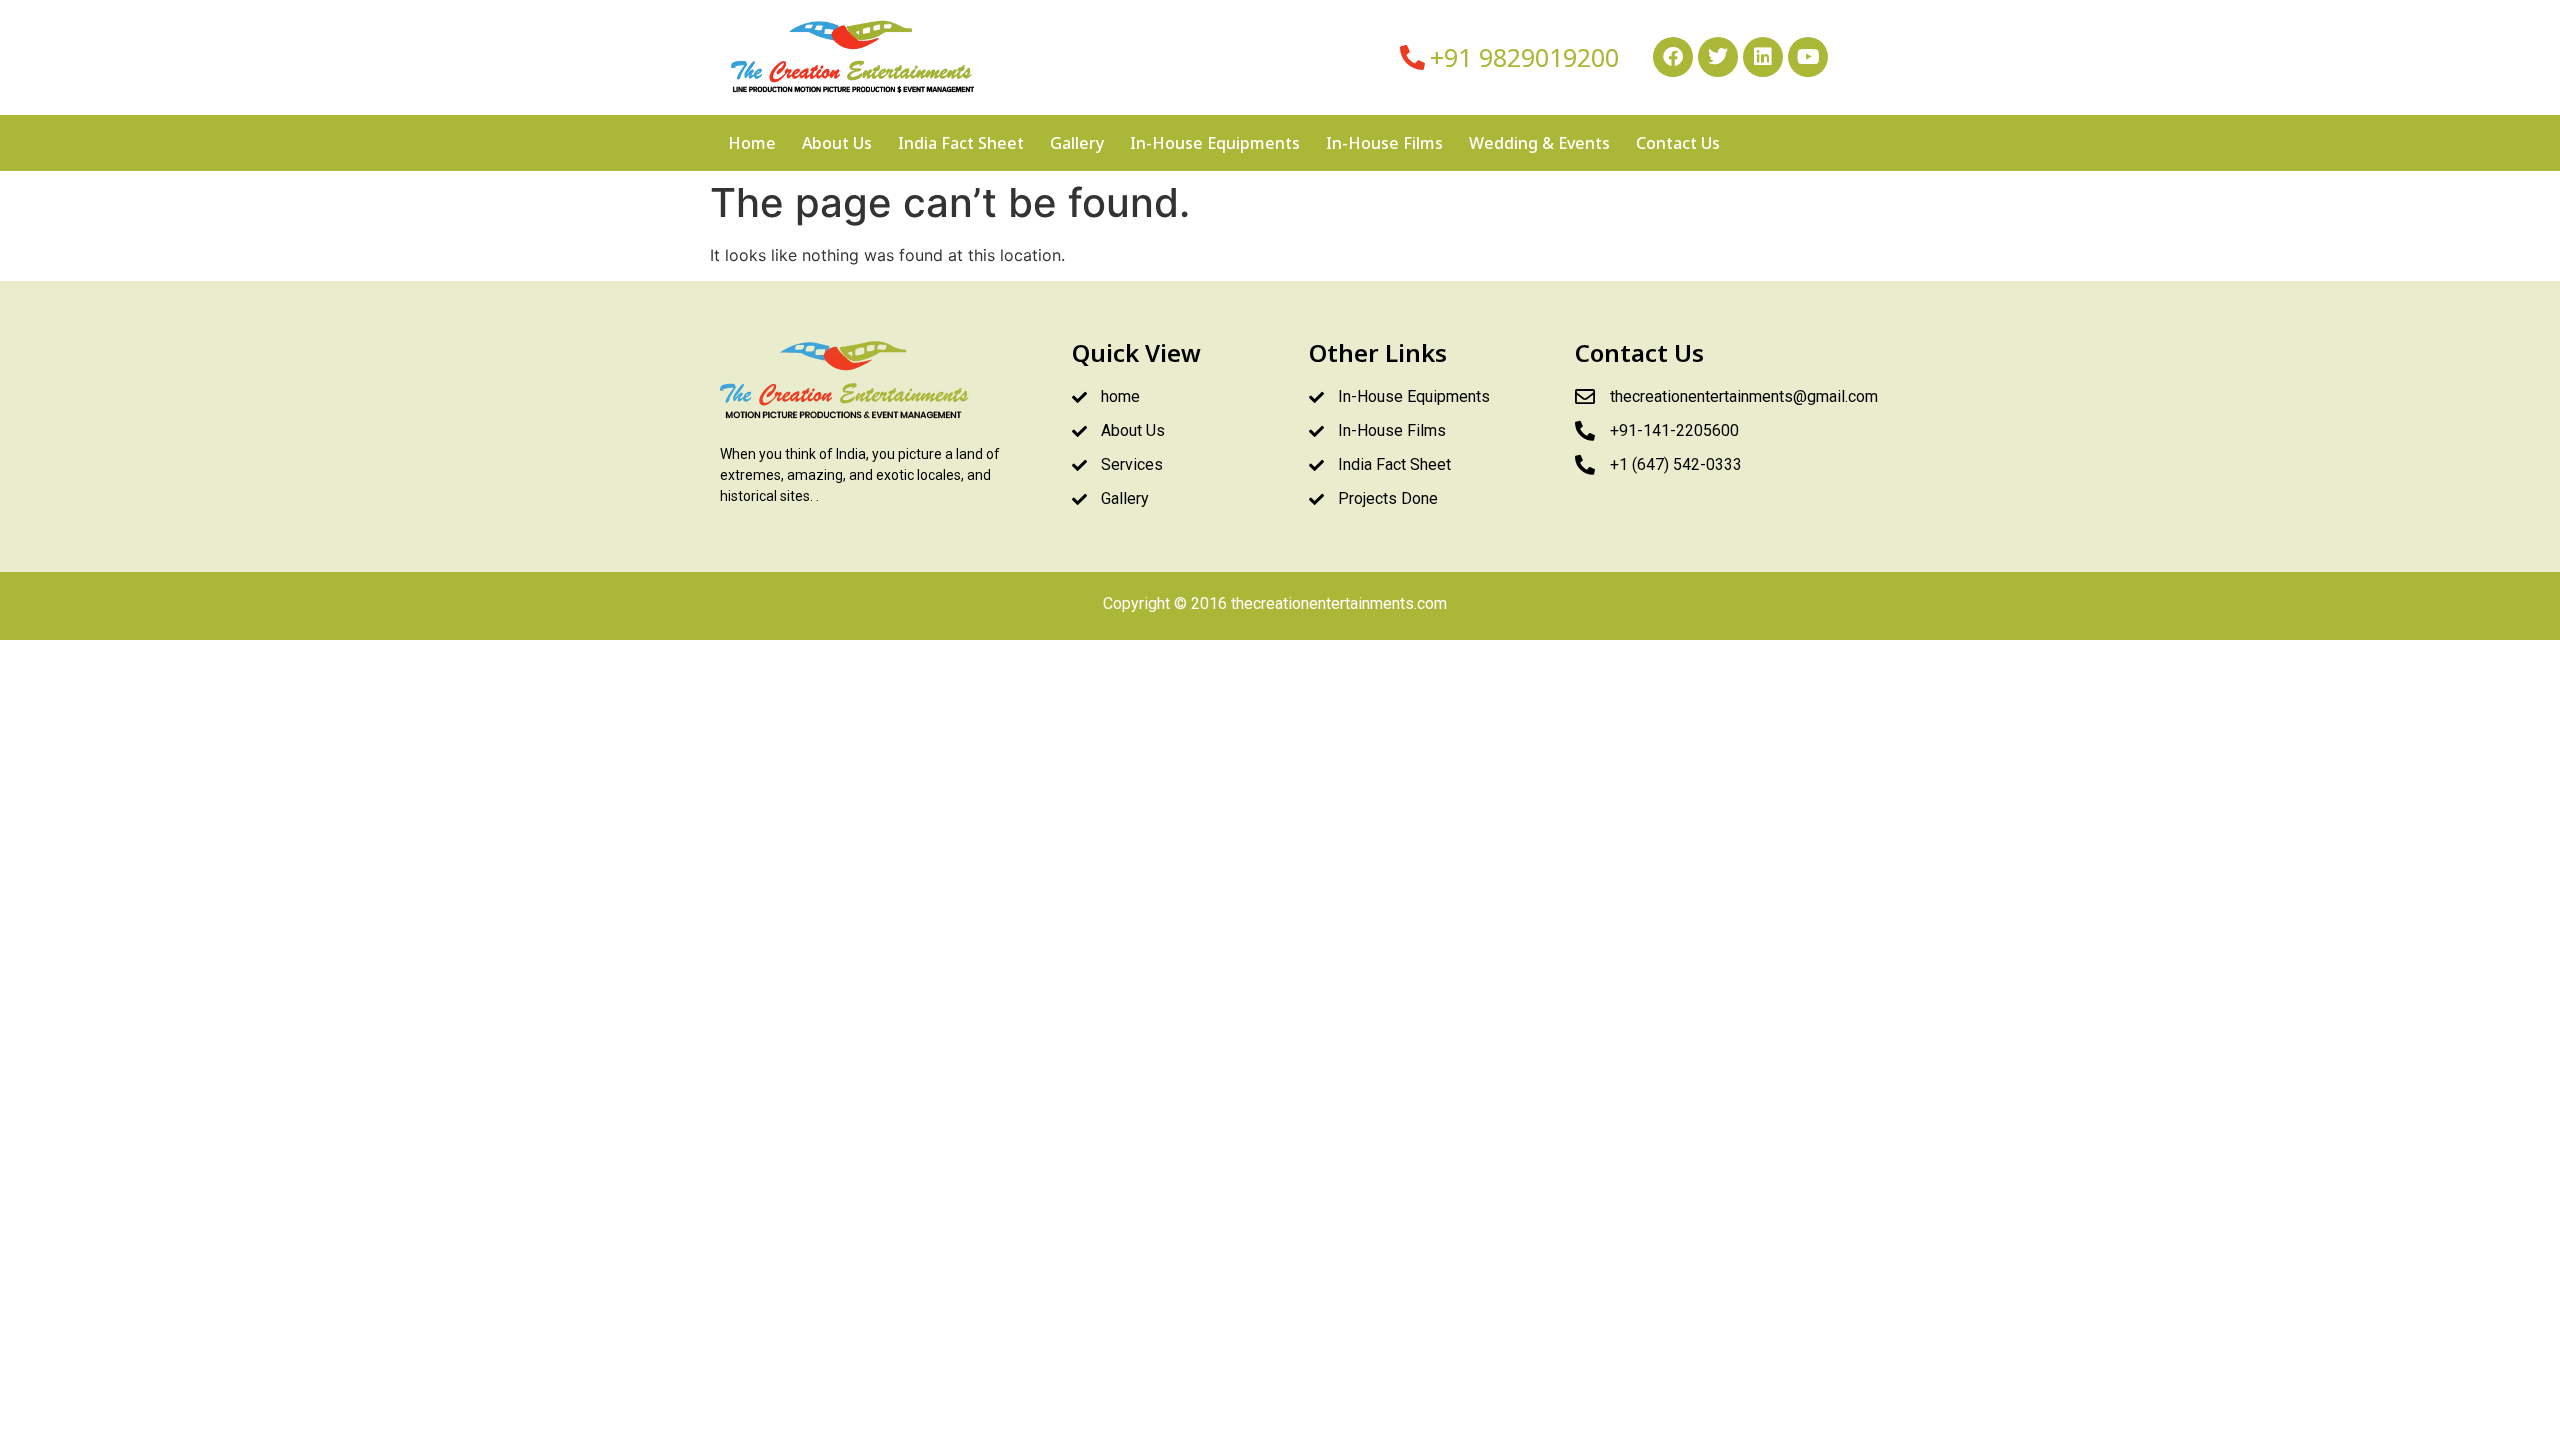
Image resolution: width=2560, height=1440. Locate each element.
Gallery (1077, 143)
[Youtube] (1808, 57)
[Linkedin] (1763, 57)
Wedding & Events (1539, 143)
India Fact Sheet (961, 143)
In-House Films (1384, 143)
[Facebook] (1673, 57)
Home (752, 143)
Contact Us (1678, 143)
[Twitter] (1718, 57)
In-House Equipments (1215, 143)
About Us (837, 143)
